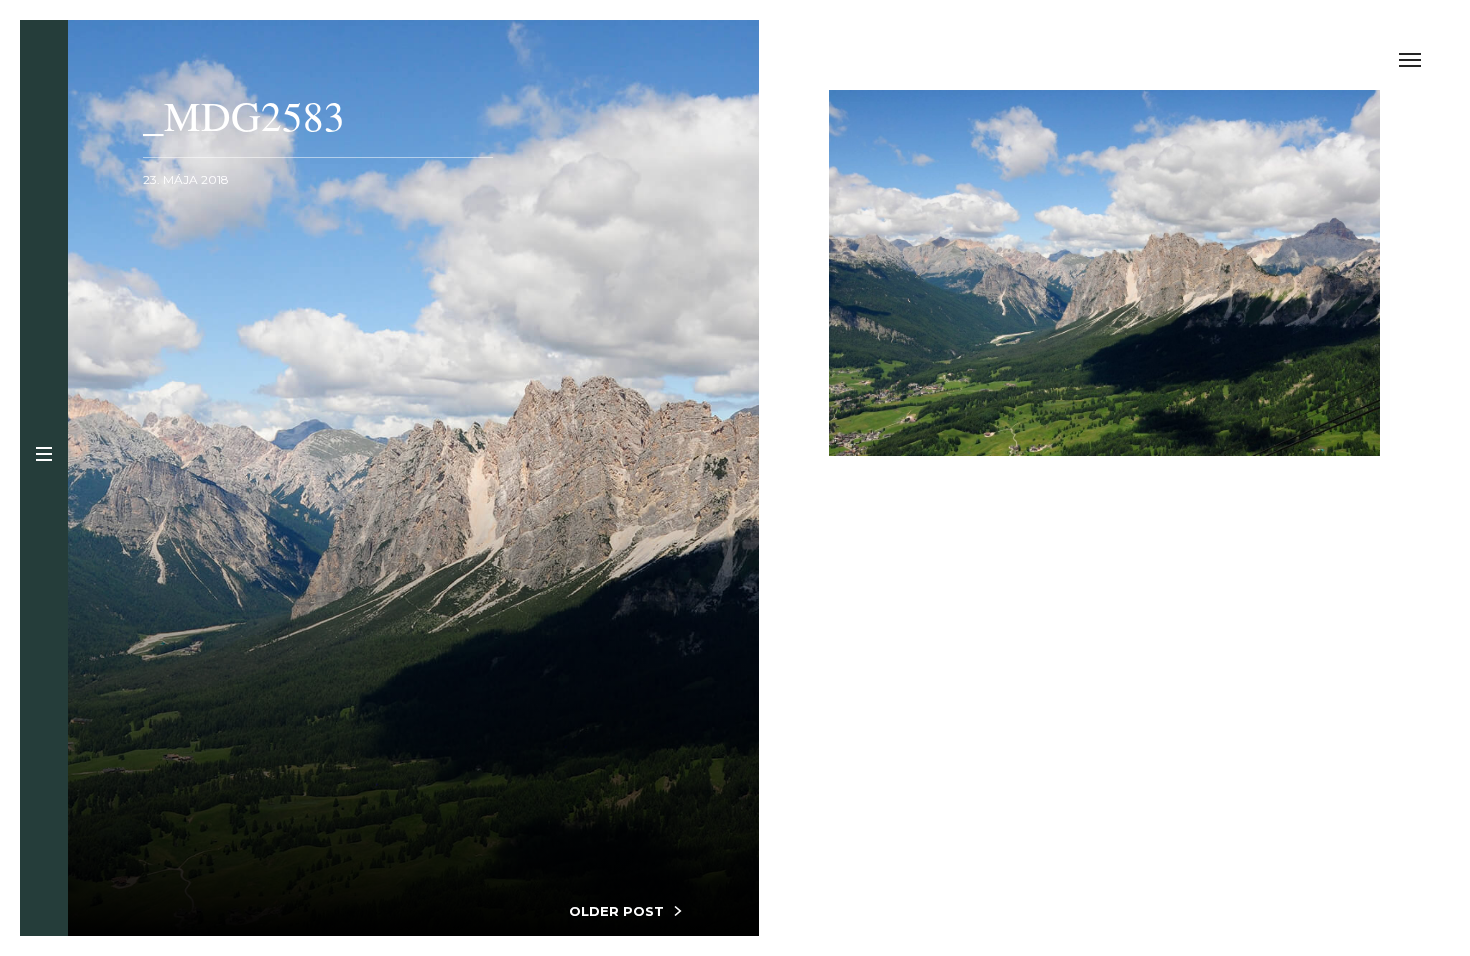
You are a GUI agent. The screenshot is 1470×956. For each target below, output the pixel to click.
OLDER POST (616, 911)
